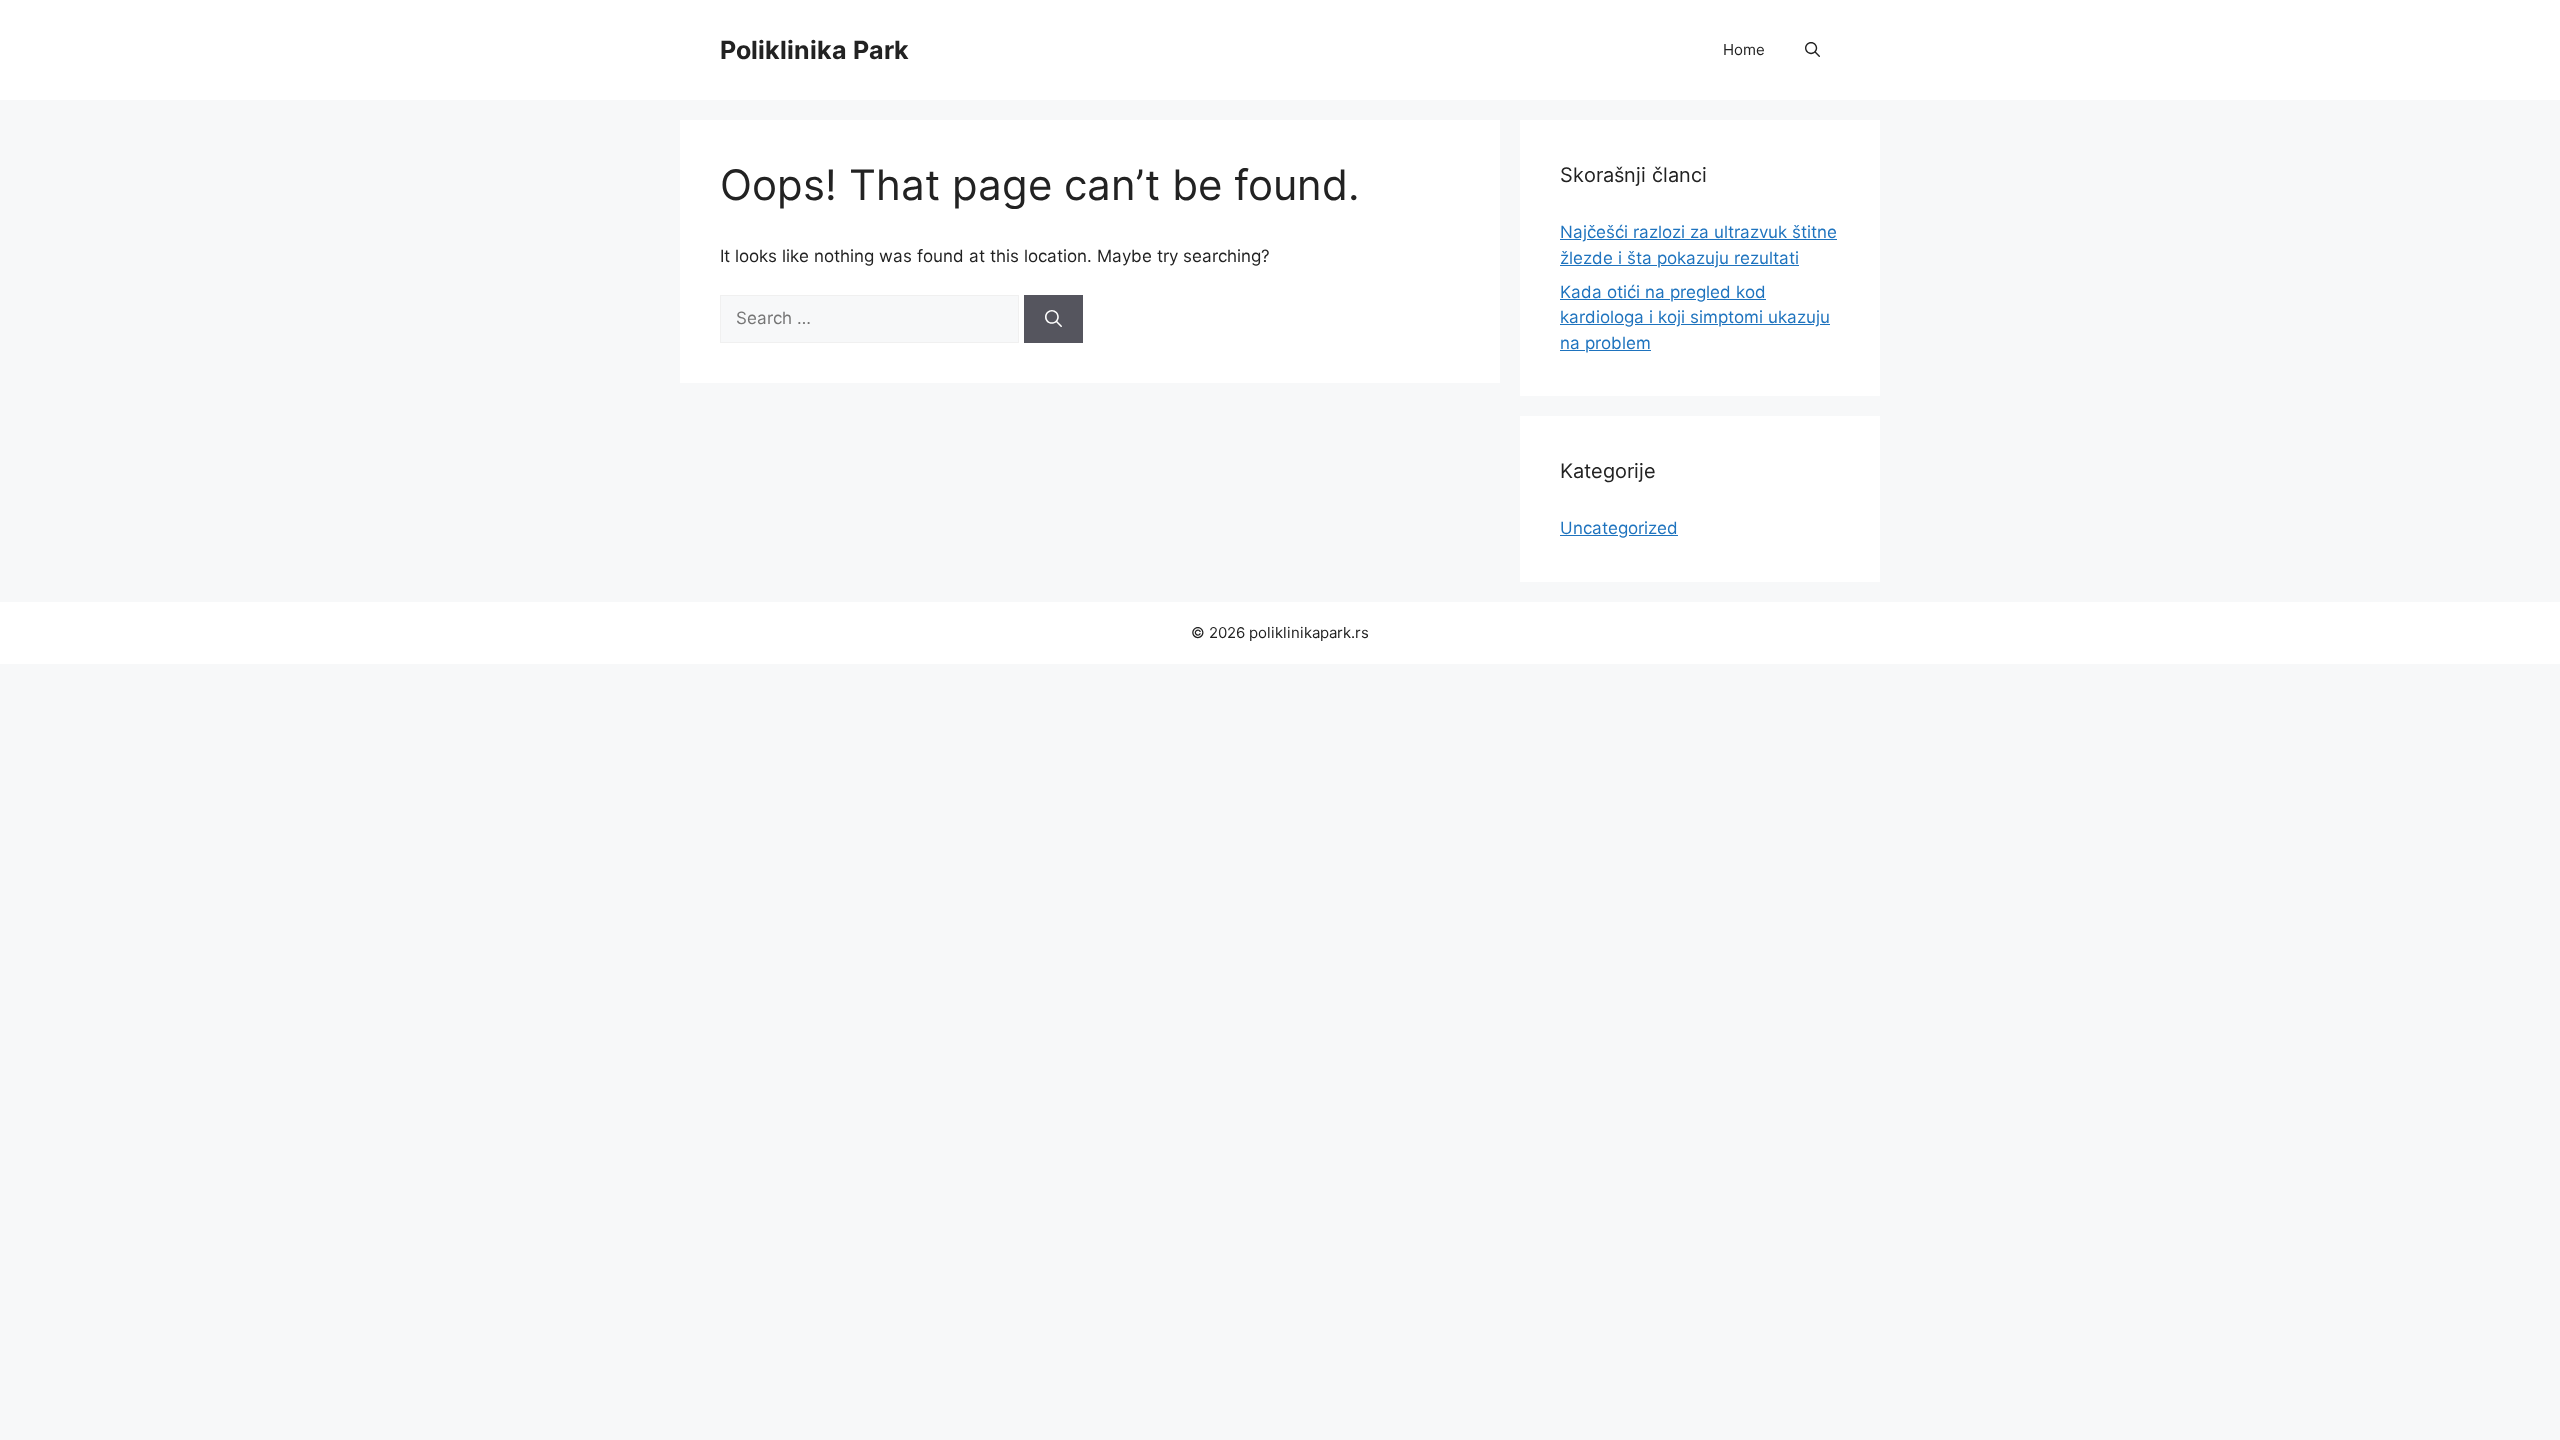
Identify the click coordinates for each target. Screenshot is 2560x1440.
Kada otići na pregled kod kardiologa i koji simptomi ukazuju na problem (1695, 317)
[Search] (1053, 319)
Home (1744, 49)
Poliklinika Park (814, 50)
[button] (1812, 50)
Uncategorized (1619, 528)
